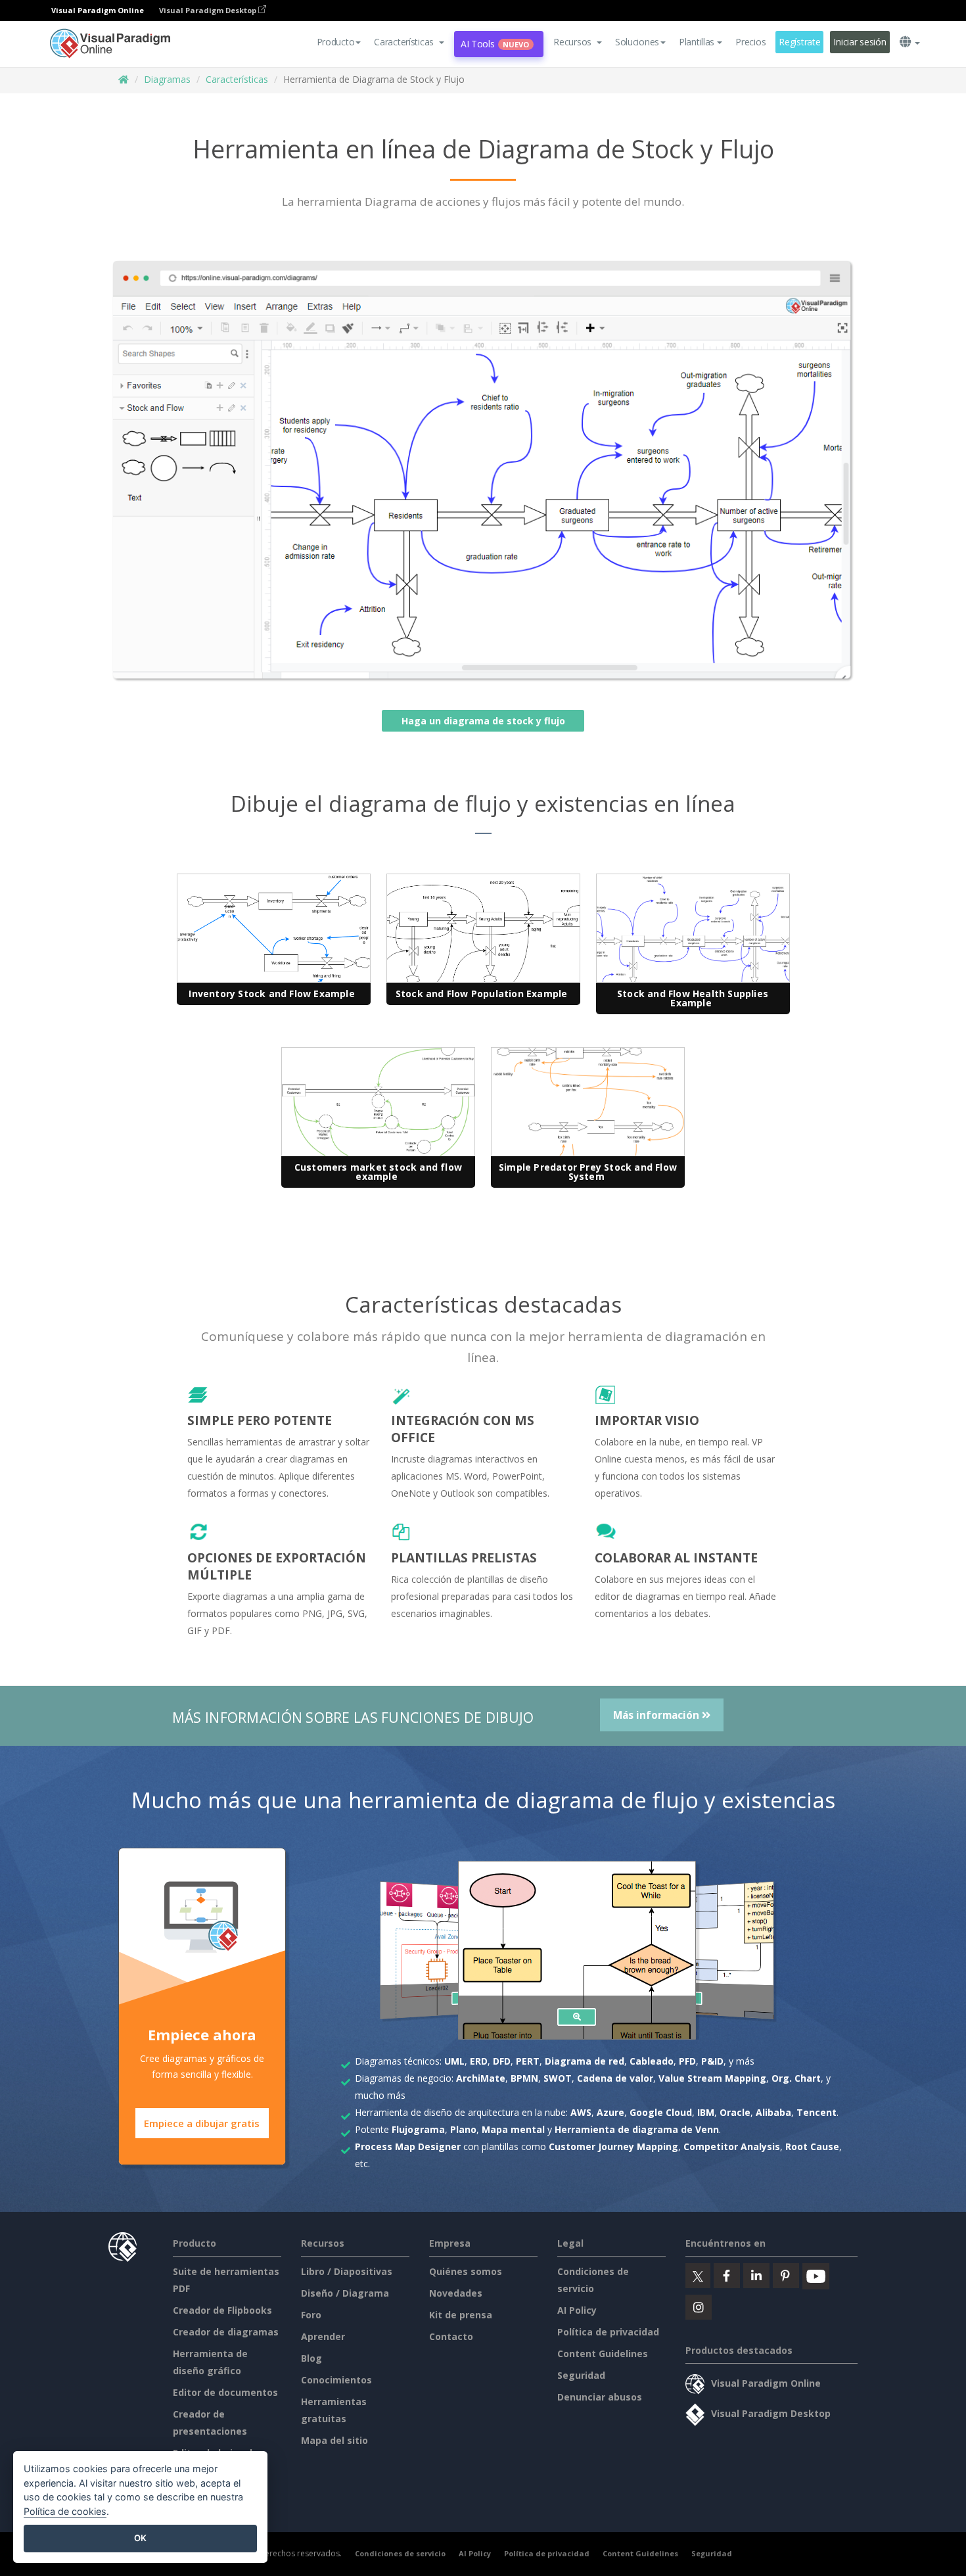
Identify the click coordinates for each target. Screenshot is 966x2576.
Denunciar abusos (600, 2397)
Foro (311, 2315)
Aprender (323, 2336)
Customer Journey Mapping (613, 2146)
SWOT (558, 2078)
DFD (502, 2061)
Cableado (652, 2061)
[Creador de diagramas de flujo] (577, 2017)
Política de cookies (65, 2511)
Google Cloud (661, 2112)
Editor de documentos (225, 2392)
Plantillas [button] (697, 42)
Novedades (456, 2293)
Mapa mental (513, 2129)
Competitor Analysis (732, 2146)
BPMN (524, 2078)
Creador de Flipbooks (222, 2310)
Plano (463, 2129)
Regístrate (799, 42)
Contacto (451, 2336)
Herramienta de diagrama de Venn (637, 2129)
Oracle (735, 2112)
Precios (750, 42)
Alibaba (773, 2112)
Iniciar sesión (860, 42)
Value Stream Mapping (712, 2078)
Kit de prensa (461, 2315)
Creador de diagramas (226, 2332)
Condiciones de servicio (400, 2553)
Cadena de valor (615, 2078)
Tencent (816, 2112)
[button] (409, 42)
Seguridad (581, 2375)
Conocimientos (336, 2380)
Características (237, 79)
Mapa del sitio (334, 2440)
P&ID (712, 2061)
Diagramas (167, 79)
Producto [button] (336, 42)
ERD (479, 2061)
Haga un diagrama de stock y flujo (483, 721)
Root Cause (812, 2146)
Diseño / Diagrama (345, 2293)
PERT (528, 2061)
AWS (581, 2112)
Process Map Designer (408, 2146)
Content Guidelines (603, 2354)
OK (140, 2538)
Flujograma (418, 2129)
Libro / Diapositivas (347, 2271)
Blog (311, 2358)
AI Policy (577, 2310)
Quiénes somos (466, 2271)
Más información (657, 1715)
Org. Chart (796, 2078)
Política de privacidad (608, 2332)
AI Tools (495, 44)
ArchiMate (481, 2078)
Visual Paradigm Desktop (209, 10)
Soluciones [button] (637, 42)
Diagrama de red (585, 2061)
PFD (687, 2061)
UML (454, 2061)
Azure (610, 2112)
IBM (706, 2112)
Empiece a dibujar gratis (202, 2123)
